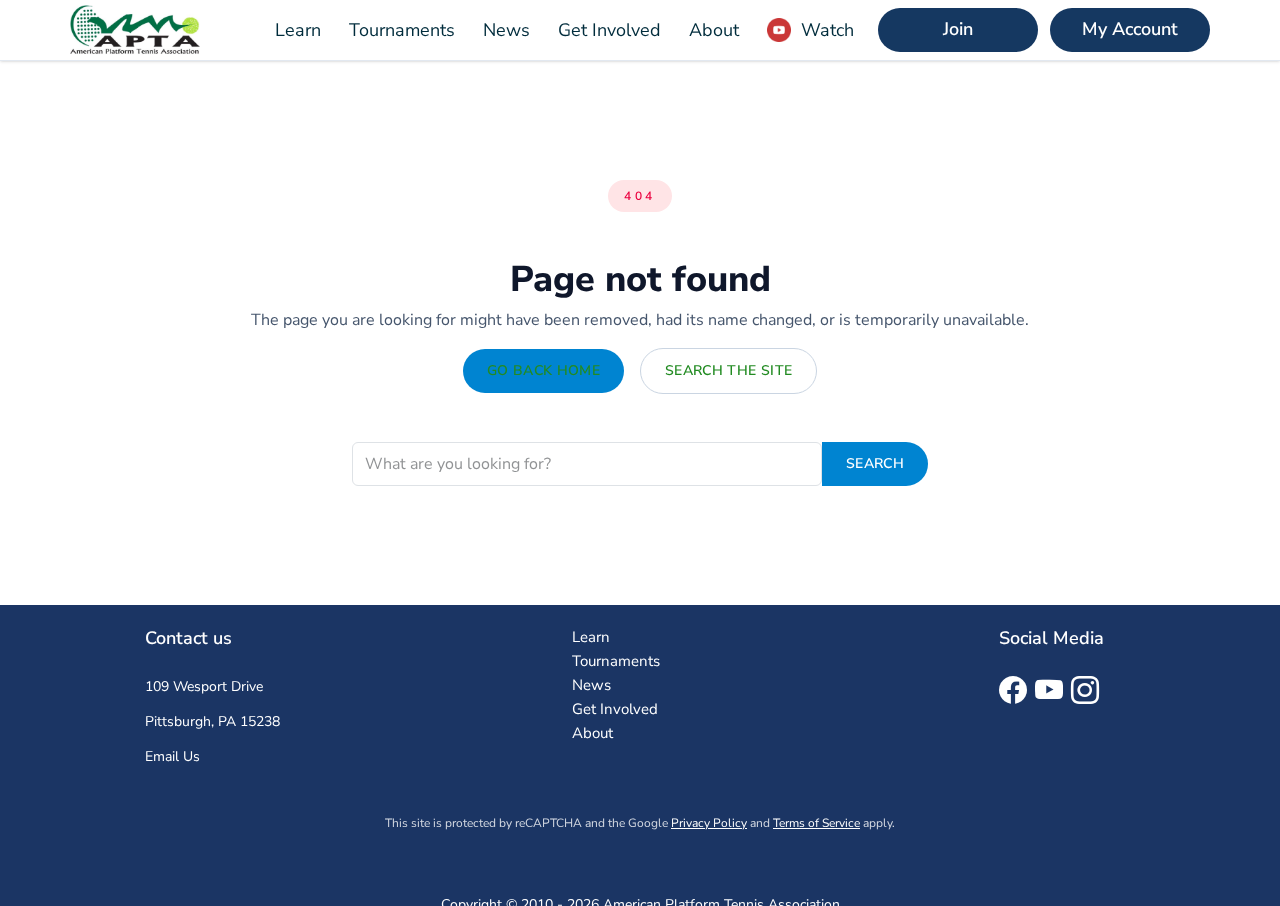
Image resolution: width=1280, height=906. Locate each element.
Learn (298, 30)
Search (875, 463)
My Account (1130, 29)
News (506, 30)
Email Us (172, 756)
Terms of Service (816, 823)
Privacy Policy (709, 823)
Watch (827, 30)
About (714, 30)
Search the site (728, 370)
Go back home (543, 370)
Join (958, 29)
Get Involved (609, 30)
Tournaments (402, 30)
